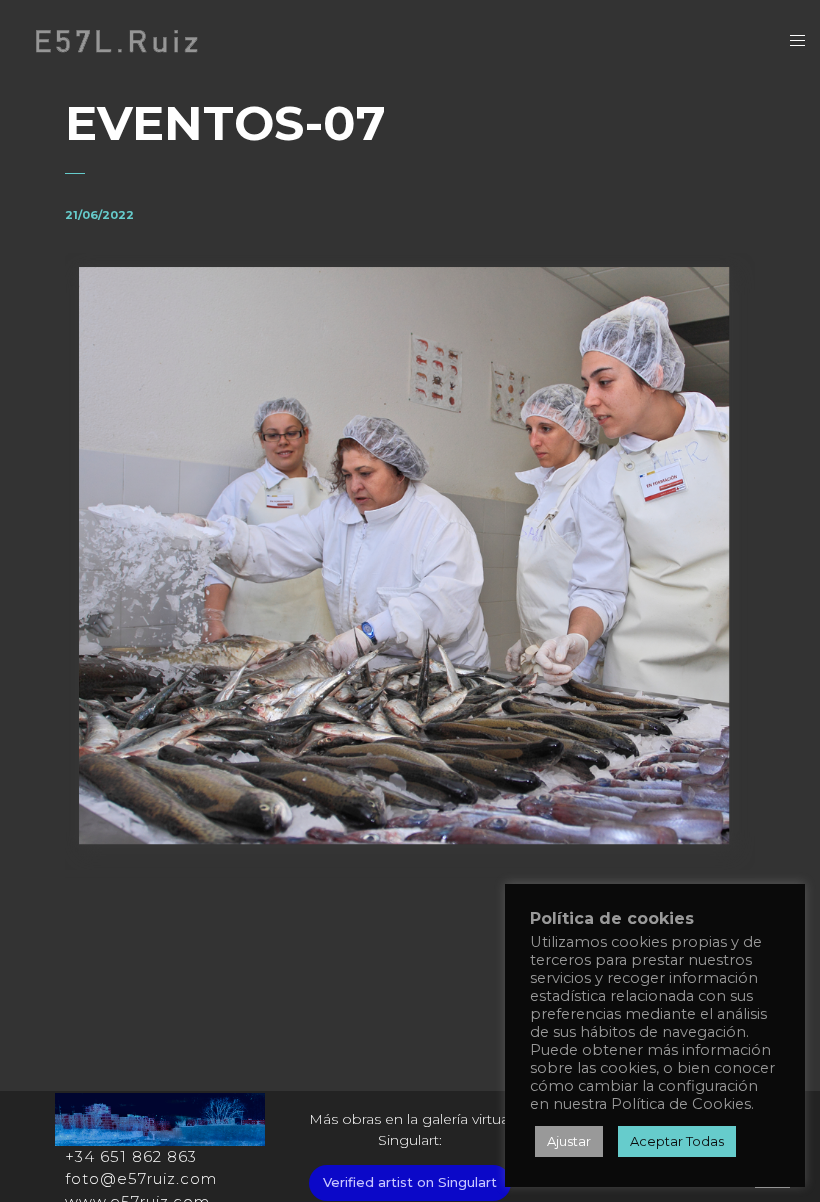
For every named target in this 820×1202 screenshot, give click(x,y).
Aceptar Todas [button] (677, 1141)
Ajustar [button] (569, 1141)
